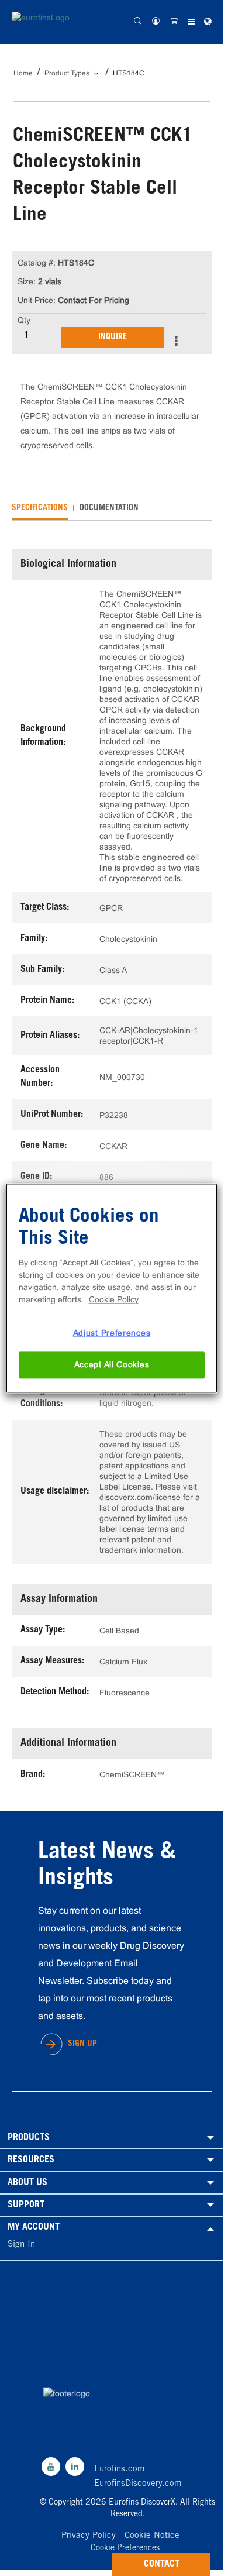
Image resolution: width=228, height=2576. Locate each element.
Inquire (113, 338)
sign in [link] (21, 2245)
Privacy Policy (89, 2536)
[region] (112, 1288)
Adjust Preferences (112, 1333)
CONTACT (162, 2564)
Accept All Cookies (112, 1365)
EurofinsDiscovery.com (138, 2484)
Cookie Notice (152, 2536)
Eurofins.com (120, 2469)
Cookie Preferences (125, 2549)
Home (23, 73)
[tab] (40, 508)
